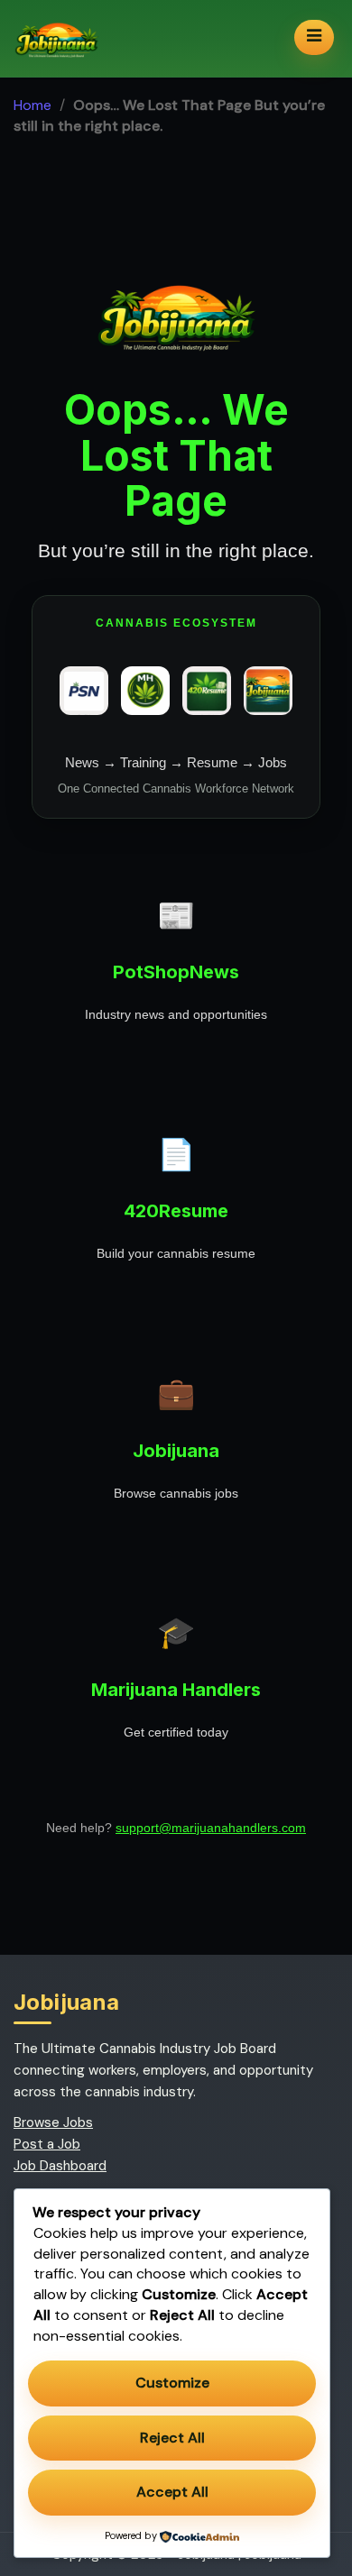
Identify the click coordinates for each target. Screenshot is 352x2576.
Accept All (172, 2492)
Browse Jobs (53, 2122)
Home (32, 105)
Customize (172, 2383)
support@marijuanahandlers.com (211, 1828)
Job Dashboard (60, 2166)
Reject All (172, 2438)
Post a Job (47, 2144)
